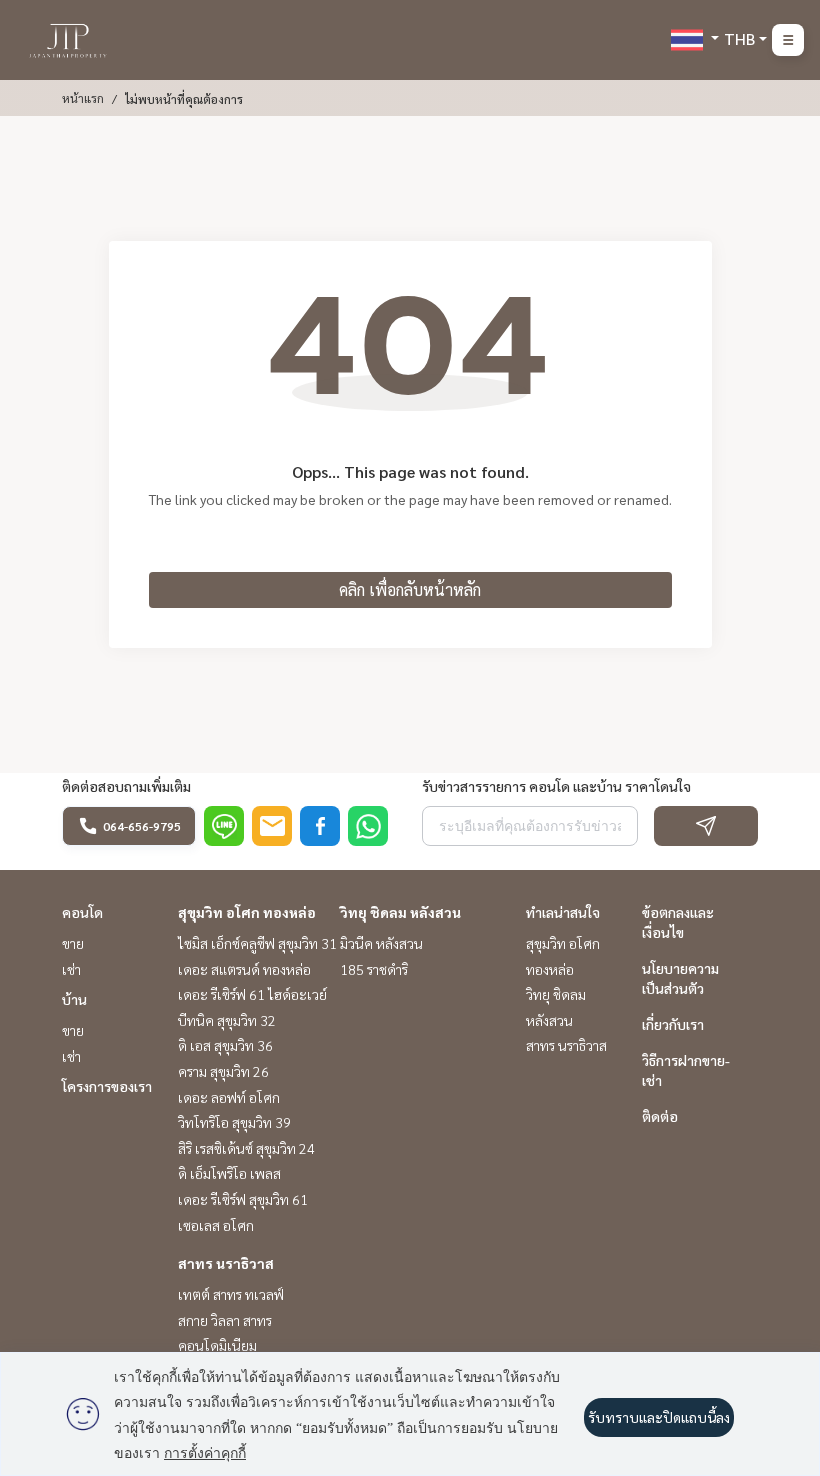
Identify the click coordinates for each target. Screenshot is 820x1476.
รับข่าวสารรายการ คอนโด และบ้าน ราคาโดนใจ (556, 786)
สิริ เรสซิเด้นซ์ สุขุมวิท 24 (246, 1148)
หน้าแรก (83, 98)
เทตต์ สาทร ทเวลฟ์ (231, 1294)
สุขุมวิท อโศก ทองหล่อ (247, 912)
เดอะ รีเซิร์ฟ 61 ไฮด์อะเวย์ (252, 994)
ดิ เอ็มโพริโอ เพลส (229, 1173)
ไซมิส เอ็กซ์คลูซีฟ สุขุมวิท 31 (257, 943)
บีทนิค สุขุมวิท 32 (227, 1020)
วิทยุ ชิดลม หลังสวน (400, 912)
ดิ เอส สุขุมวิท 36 (225, 1045)
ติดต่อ (660, 1116)
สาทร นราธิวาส (226, 1263)
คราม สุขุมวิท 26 (223, 1071)
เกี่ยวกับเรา (673, 1024)
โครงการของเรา (107, 1086)
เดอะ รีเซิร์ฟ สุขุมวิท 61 (243, 1199)
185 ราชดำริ (374, 969)
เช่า (71, 969)
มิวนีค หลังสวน (381, 943)
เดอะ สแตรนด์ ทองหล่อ (244, 969)
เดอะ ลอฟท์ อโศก (229, 1097)
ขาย (73, 943)
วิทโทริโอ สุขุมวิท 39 (234, 1122)
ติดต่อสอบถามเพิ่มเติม (126, 786)
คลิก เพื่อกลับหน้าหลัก (410, 589)
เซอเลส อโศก (216, 1225)
